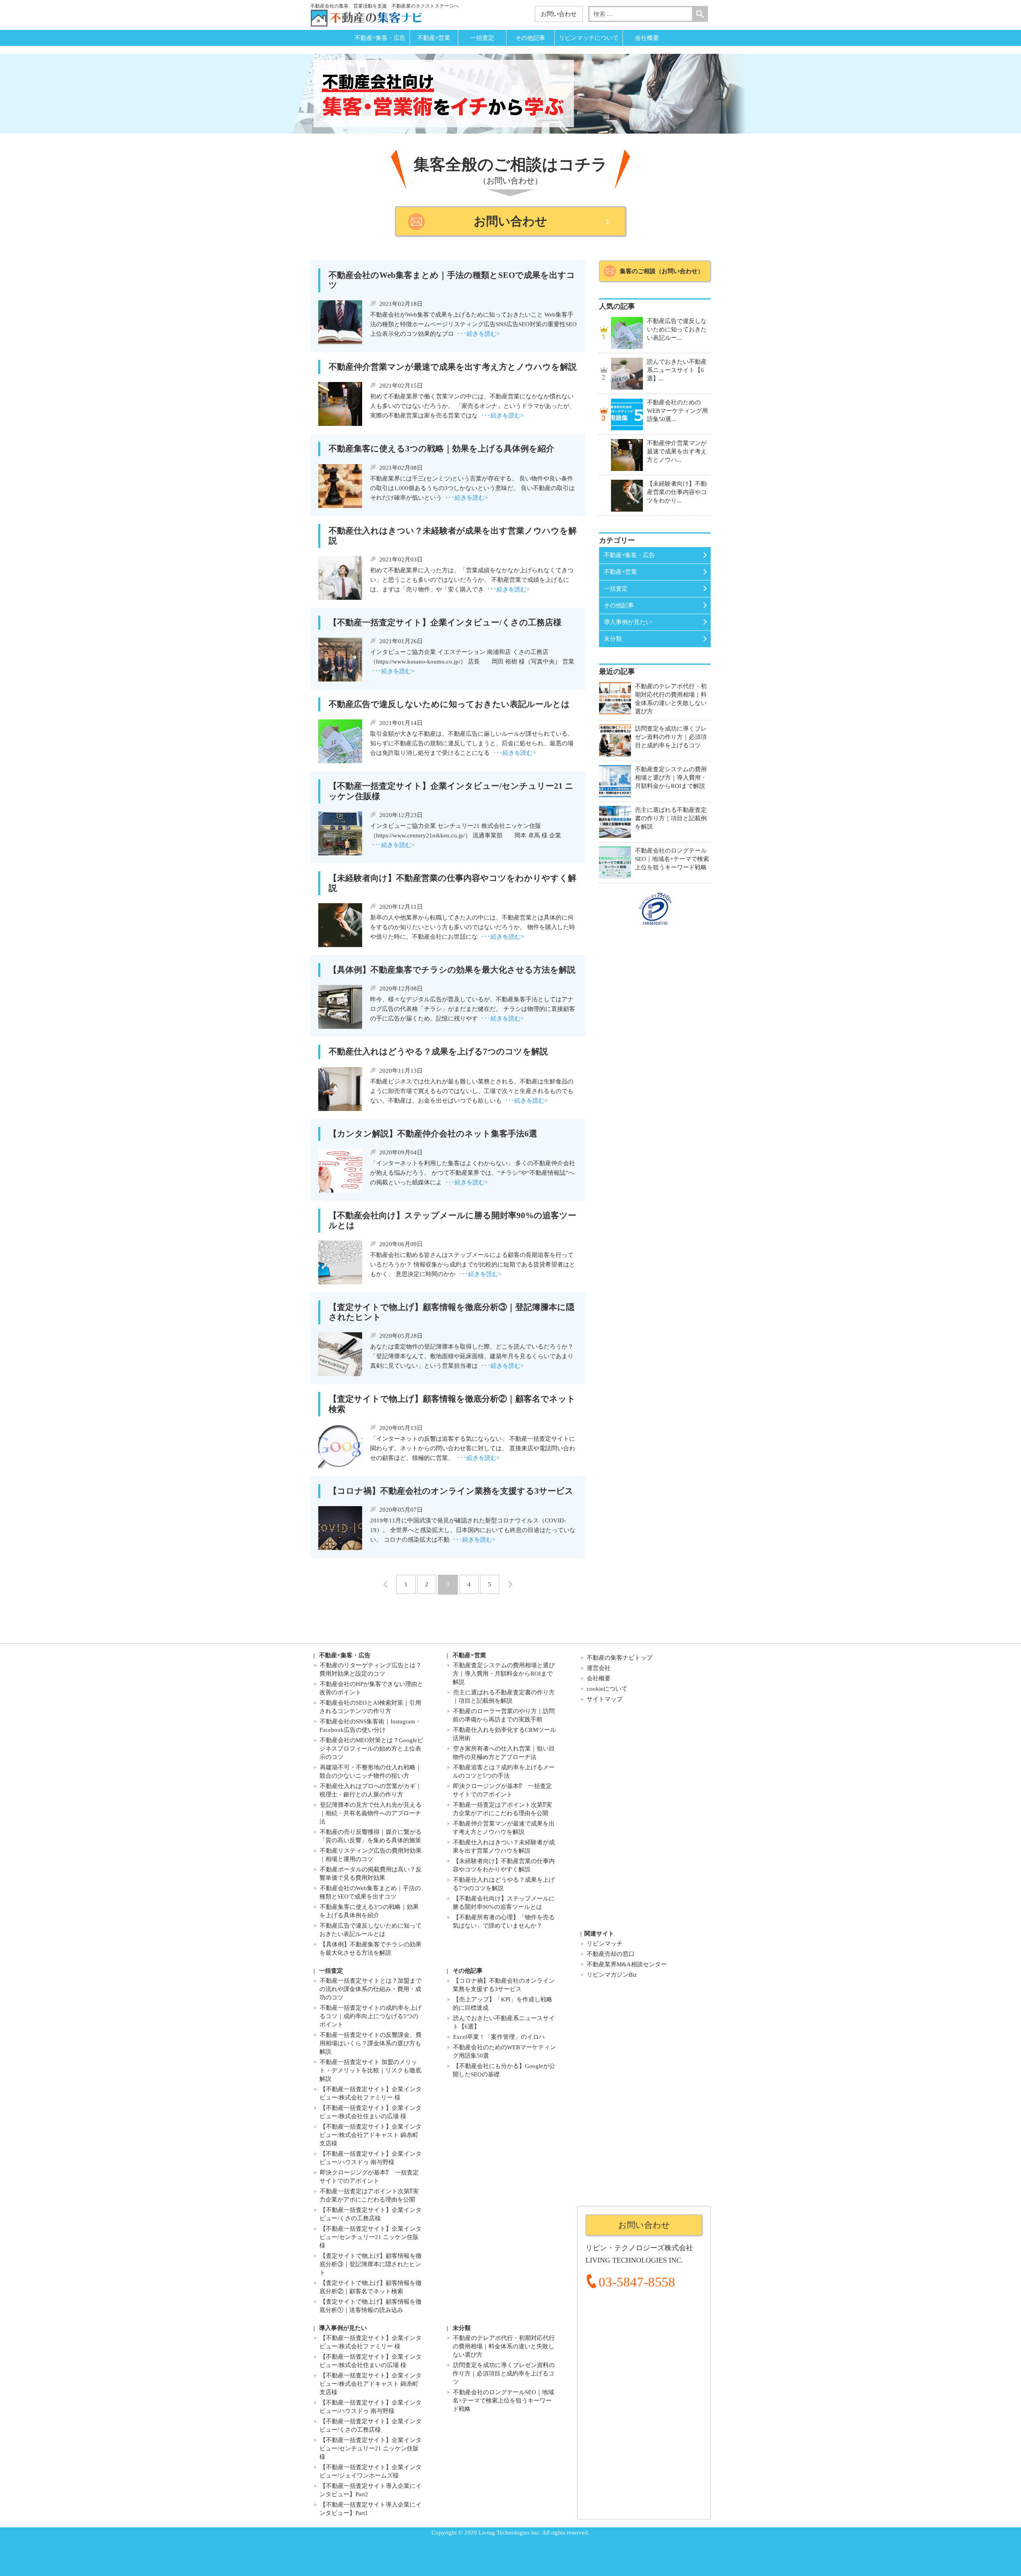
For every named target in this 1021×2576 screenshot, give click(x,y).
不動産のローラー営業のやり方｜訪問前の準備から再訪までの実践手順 (504, 1715)
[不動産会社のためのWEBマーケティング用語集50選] (627, 414)
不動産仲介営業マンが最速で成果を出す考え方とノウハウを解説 (504, 1828)
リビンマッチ (605, 1944)
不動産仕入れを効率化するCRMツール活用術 (504, 1734)
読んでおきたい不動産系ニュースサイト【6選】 (504, 2022)
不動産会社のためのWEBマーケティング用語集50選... (677, 411)
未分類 (613, 639)
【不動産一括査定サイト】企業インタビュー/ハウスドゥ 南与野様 (371, 2158)
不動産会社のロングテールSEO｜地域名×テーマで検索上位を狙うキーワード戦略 (503, 2401)
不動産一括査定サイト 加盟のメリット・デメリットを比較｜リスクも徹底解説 (370, 2070)
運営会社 (599, 1668)
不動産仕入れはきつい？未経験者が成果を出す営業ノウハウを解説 (504, 1846)
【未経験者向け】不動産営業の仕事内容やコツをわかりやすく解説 (504, 1865)
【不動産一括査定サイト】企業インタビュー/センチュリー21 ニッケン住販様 (371, 2237)
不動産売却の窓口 (611, 1954)
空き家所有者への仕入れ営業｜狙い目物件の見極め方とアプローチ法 (504, 1753)
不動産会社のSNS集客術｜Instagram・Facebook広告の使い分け (370, 1726)
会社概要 (647, 38)
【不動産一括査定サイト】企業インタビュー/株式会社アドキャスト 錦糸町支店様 (371, 2135)
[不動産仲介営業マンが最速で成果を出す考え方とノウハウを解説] (627, 455)
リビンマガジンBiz (612, 1975)
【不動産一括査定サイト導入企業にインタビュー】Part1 (371, 2509)
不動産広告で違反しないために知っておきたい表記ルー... (677, 329)
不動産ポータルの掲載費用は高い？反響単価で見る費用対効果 (371, 1874)
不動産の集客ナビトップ (620, 1658)
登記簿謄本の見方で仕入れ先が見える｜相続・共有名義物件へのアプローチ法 (371, 1813)
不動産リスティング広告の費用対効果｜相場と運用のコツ (371, 1855)
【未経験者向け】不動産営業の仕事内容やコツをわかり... (677, 492)
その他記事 (530, 38)
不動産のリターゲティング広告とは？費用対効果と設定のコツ (371, 1669)
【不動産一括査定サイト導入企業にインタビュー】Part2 (371, 2490)
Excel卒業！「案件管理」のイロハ (499, 2037)
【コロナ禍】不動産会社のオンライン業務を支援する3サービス (504, 1985)
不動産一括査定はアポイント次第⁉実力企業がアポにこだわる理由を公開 (502, 1809)
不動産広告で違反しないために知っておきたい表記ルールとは (371, 1930)
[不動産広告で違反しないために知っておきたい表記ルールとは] (627, 333)
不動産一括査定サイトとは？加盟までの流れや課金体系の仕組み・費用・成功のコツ (371, 1989)
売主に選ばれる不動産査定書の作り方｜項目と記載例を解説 (504, 1697)
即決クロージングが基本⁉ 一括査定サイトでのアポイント (502, 1790)
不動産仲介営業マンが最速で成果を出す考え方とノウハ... (677, 451)
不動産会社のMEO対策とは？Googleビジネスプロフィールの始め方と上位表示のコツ (371, 1749)
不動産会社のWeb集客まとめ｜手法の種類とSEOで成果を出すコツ (370, 1892)
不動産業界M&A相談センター (627, 1964)
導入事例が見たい (628, 622)
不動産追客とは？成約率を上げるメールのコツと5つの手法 (504, 1771)
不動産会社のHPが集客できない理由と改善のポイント (371, 1688)
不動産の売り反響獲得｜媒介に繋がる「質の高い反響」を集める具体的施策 (371, 1836)
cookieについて (607, 1689)
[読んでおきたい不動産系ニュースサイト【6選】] (627, 374)
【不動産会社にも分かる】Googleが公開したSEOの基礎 (504, 2070)
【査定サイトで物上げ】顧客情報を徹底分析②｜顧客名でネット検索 (371, 2287)
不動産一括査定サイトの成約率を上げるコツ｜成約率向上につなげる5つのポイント (371, 2016)
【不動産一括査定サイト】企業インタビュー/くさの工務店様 (371, 2214)
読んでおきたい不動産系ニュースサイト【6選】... (677, 370)
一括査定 (482, 38)
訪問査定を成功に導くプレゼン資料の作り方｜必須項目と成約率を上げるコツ (504, 2373)
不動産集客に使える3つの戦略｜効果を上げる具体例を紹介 (369, 1911)
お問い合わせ (559, 14)
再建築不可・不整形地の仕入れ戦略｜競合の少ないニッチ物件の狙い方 (371, 1771)
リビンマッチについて (589, 38)
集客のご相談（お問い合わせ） (662, 271)
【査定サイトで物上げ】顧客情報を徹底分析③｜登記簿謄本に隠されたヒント (371, 2264)
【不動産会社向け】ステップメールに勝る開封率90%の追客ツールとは (504, 1903)
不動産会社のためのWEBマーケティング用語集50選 (504, 2051)
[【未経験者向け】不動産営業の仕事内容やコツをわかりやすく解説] (627, 496)
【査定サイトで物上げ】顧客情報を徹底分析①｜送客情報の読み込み (371, 2306)
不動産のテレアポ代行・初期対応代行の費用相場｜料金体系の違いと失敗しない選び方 (504, 2346)
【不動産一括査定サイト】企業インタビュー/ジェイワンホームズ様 (371, 2471)
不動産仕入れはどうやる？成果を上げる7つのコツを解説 (504, 1884)
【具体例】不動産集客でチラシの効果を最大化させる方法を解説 (371, 1949)
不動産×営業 (434, 38)
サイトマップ (605, 1699)
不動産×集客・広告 (380, 38)
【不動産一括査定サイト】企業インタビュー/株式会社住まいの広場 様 (371, 2112)
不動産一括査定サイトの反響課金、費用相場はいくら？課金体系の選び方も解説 (371, 2043)
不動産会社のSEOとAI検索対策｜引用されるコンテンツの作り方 (370, 1707)
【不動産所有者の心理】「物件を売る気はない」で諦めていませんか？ (504, 1921)
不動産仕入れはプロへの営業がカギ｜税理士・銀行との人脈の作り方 (371, 1790)
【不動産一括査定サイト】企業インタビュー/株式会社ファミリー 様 (371, 2093)
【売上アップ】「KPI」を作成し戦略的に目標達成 (503, 2004)
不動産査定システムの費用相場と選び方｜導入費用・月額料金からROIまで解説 (504, 1674)
